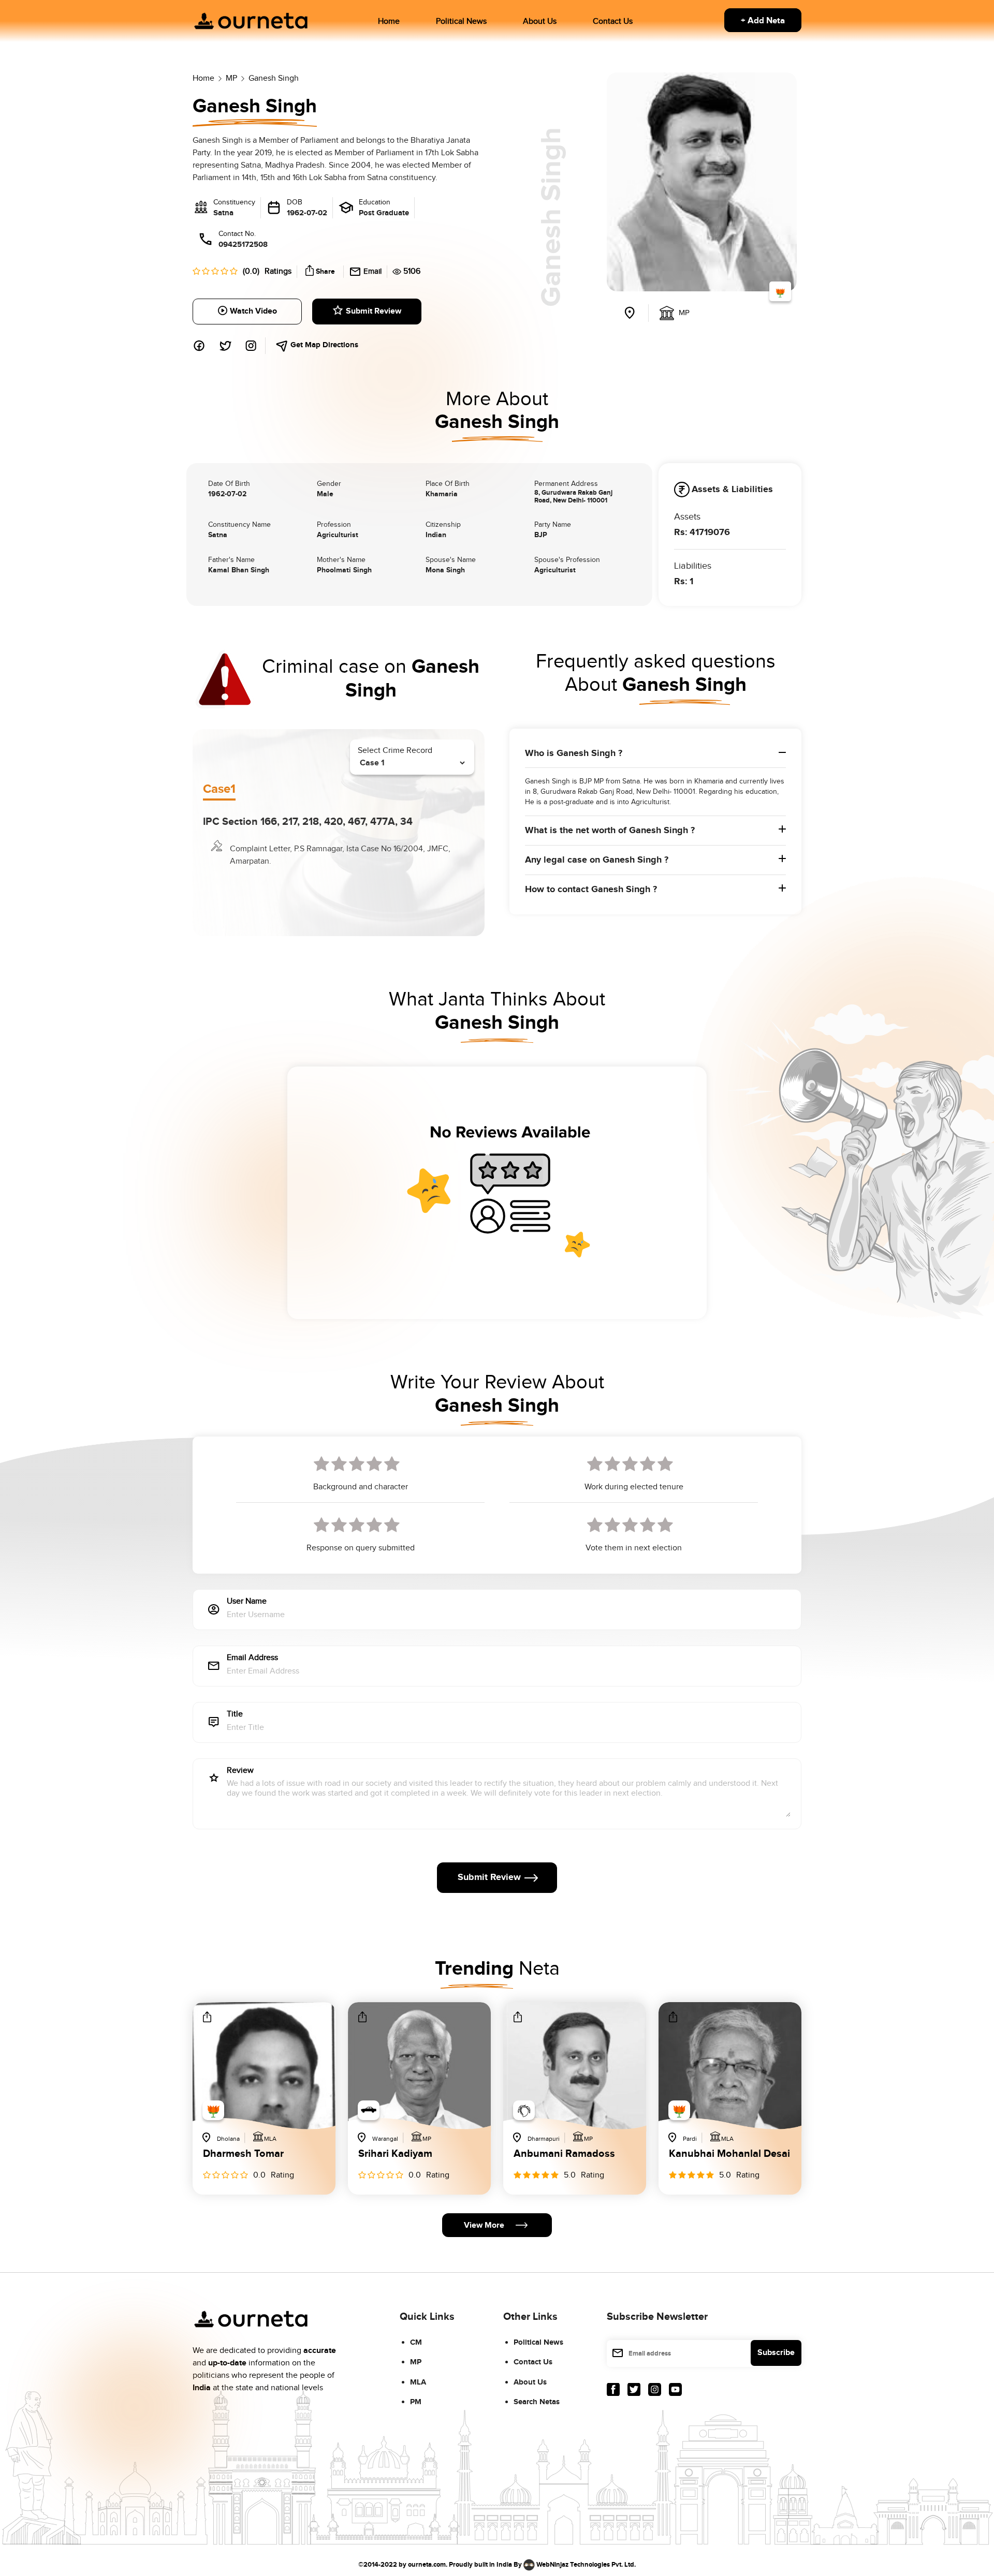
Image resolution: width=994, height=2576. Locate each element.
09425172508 (243, 245)
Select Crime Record (395, 751)
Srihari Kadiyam (395, 2154)
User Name (247, 1602)
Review (240, 1771)
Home (389, 21)
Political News (461, 21)
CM (416, 2342)
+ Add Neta (763, 21)
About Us (540, 21)
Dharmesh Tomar (243, 2154)
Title (235, 1715)
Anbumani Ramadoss (564, 2154)
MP (416, 2362)
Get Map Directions (323, 345)
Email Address (252, 1658)
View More (484, 2225)
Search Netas (537, 2402)
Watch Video (253, 311)
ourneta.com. (428, 2564)
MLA (418, 2382)
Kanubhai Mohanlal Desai (729, 2154)
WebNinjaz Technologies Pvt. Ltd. (586, 2564)
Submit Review (374, 311)
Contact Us (613, 21)
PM (416, 2402)
